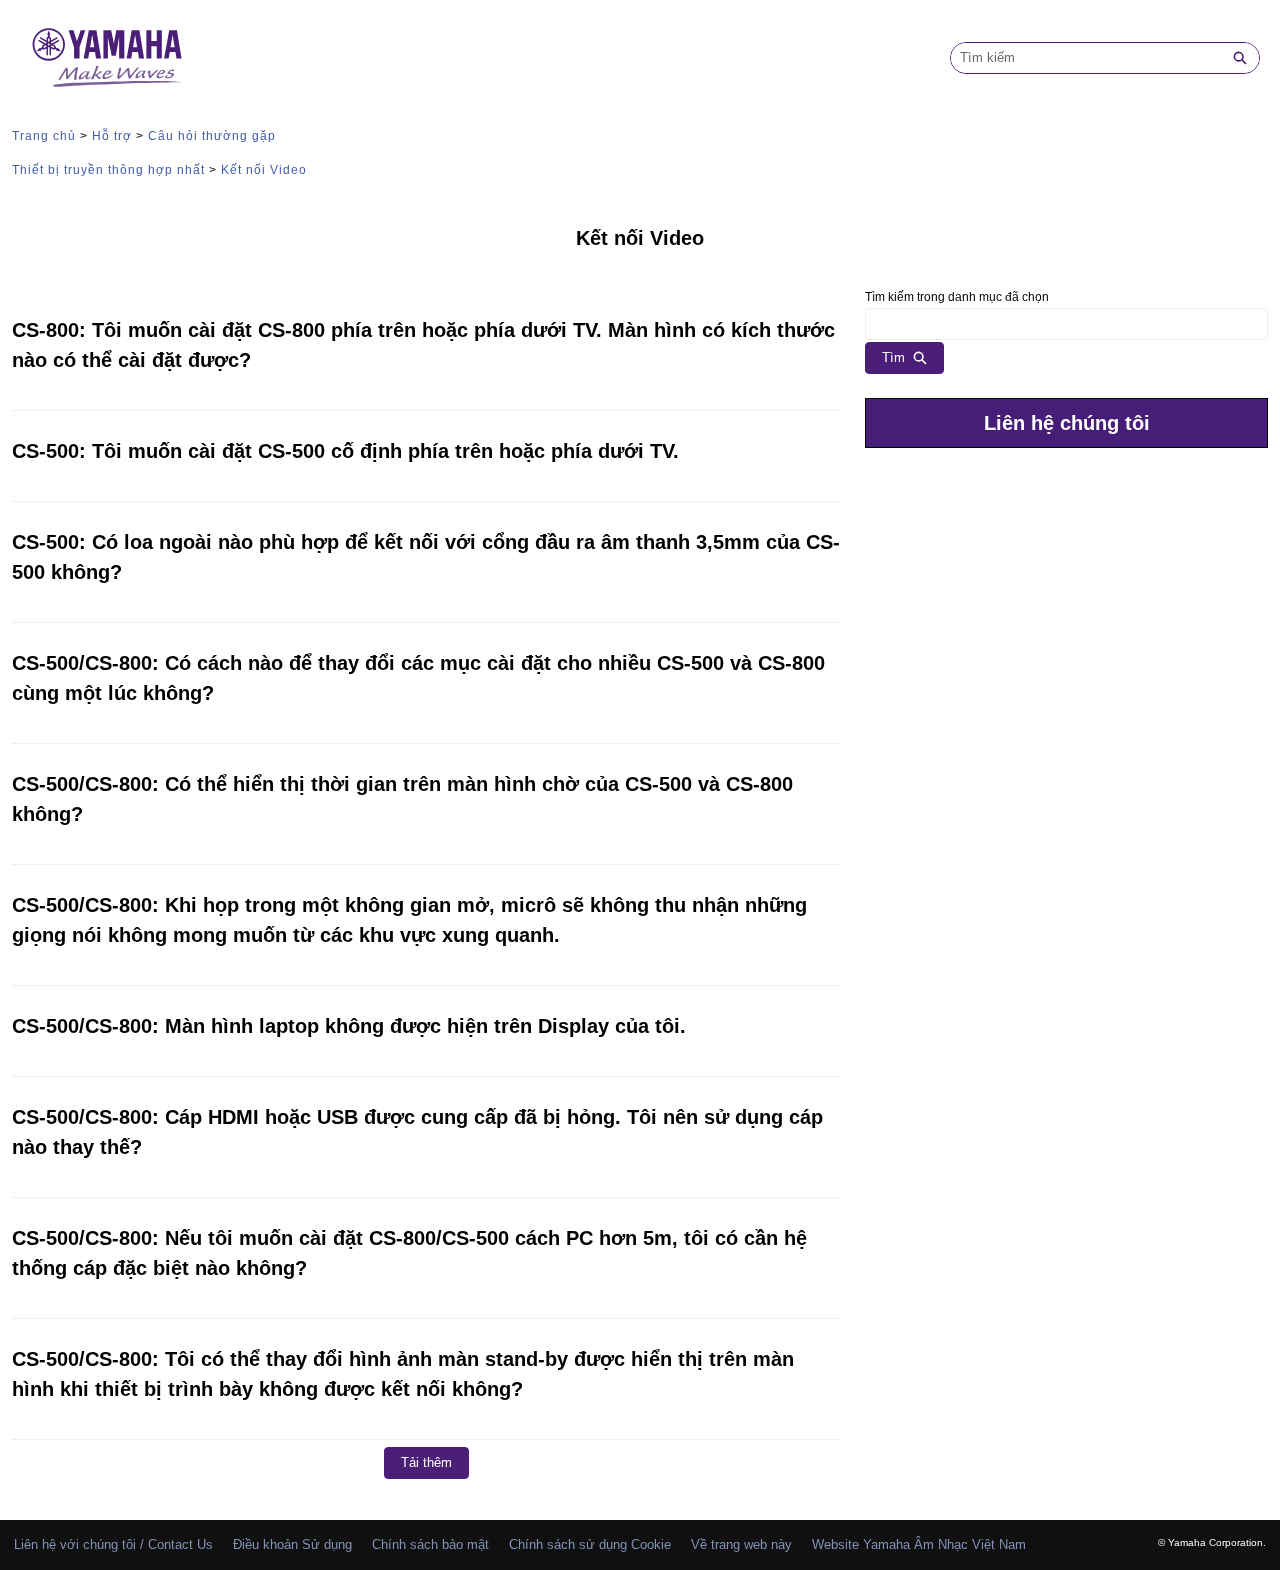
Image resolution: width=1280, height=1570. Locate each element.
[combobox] (1086, 58)
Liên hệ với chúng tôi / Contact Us (113, 1544)
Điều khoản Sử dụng (292, 1544)
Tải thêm (426, 1462)
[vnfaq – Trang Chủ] (107, 57)
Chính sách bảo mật (430, 1544)
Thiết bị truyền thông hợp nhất (108, 170)
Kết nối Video (264, 170)
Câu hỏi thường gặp (212, 136)
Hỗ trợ (112, 136)
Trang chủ (44, 136)
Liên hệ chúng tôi (1067, 423)
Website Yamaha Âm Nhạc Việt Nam (919, 1544)
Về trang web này (741, 1544)
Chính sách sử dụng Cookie (590, 1544)
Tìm (893, 357)
